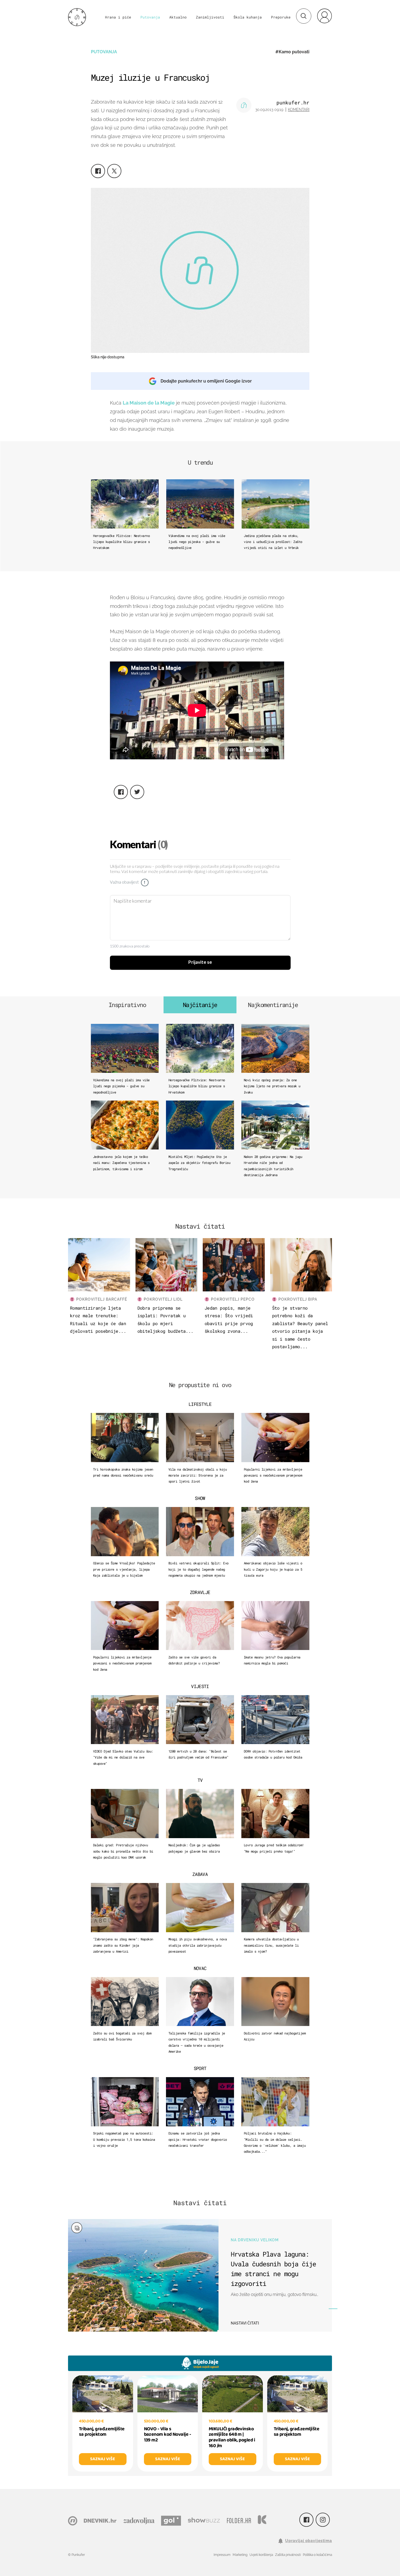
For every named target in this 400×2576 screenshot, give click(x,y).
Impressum (222, 2555)
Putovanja (150, 17)
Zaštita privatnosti (288, 2555)
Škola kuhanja (248, 17)
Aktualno (178, 17)
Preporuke (281, 17)
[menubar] (324, 16)
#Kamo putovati (292, 52)
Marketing (240, 2555)
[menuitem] (324, 16)
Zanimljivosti (210, 17)
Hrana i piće (118, 17)
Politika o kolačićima (317, 2555)
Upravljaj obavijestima (309, 2541)
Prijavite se (200, 962)
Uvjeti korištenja (261, 2555)
